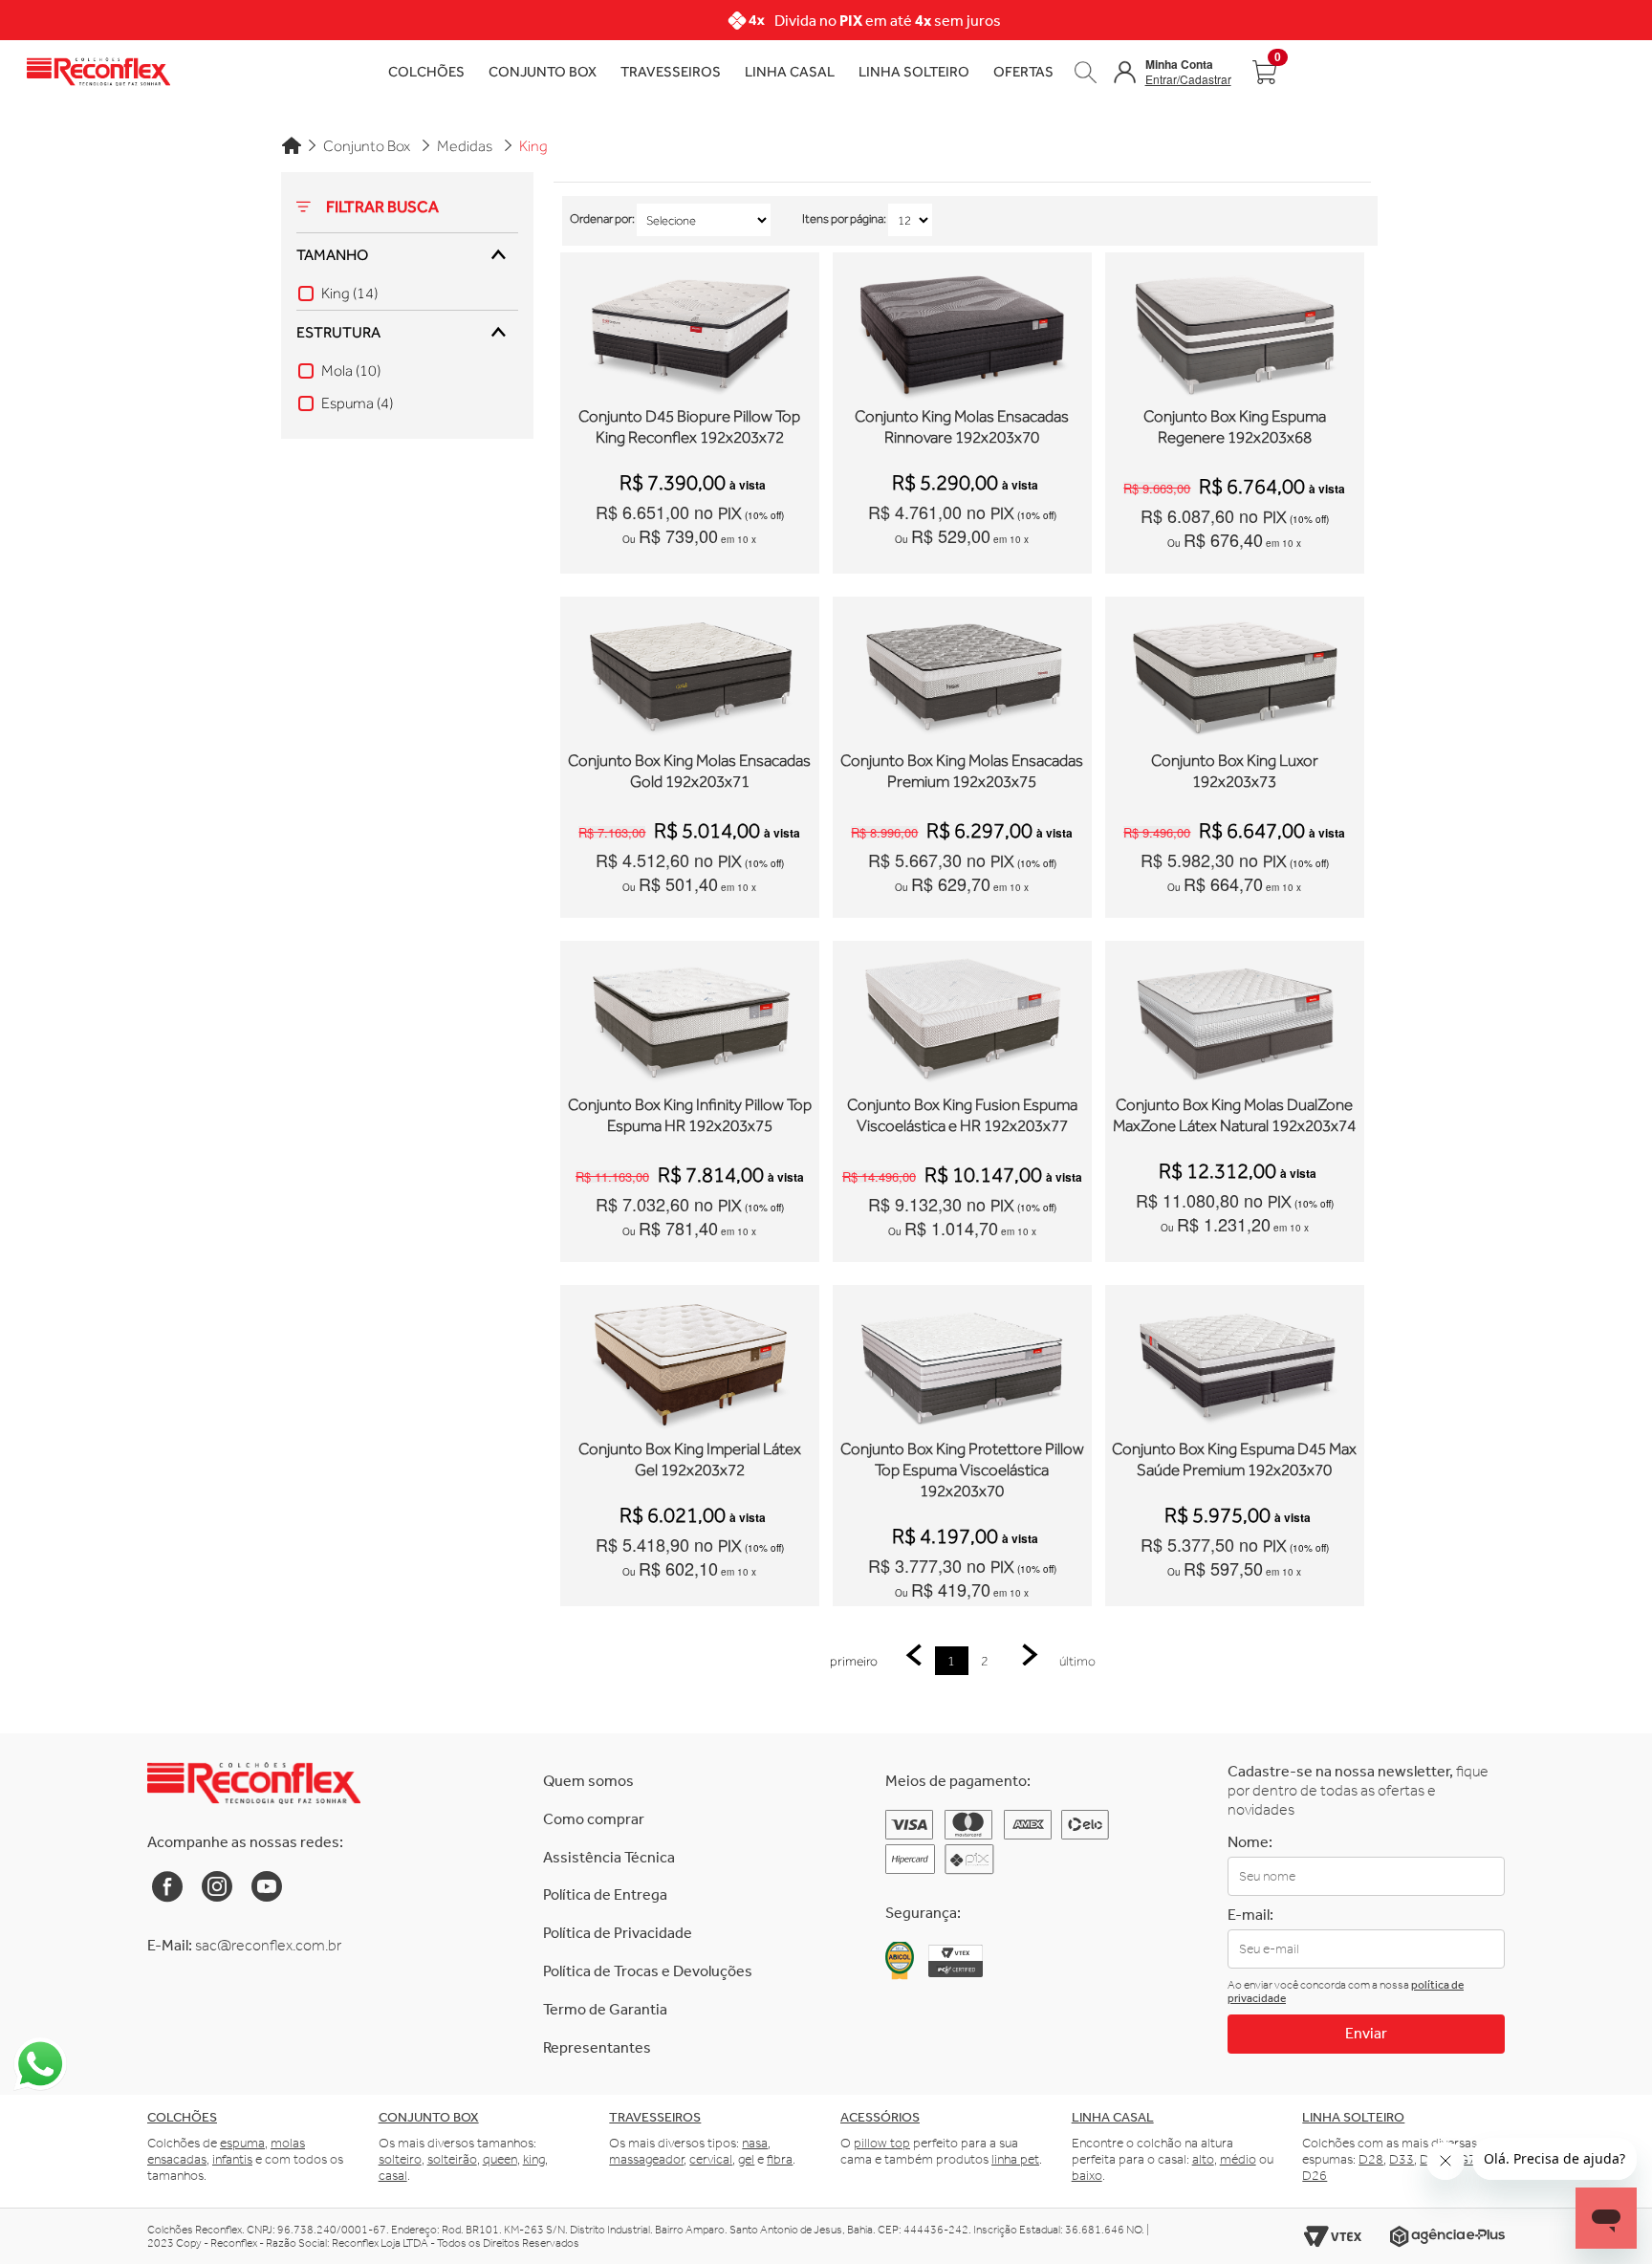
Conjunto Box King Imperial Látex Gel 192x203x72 (690, 1459)
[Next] (1286, 20)
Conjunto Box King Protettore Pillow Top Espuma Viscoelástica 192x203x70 (962, 1470)
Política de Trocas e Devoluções (648, 1971)
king (534, 2159)
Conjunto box (429, 2117)
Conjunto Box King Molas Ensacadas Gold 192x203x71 (689, 771)
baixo (1087, 2176)
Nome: (1250, 1842)
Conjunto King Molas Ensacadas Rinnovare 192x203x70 (962, 427)
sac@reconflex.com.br (268, 1945)
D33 (1402, 2159)
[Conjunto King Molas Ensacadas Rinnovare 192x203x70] (962, 331)
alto (1203, 2159)
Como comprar (594, 1819)
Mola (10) (351, 371)
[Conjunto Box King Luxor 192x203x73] (1235, 675)
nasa (755, 2143)
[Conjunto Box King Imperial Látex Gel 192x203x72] (690, 1363)
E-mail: (1250, 1915)
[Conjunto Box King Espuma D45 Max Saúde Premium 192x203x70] (1235, 1363)
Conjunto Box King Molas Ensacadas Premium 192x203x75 (962, 771)
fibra (780, 2159)
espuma (242, 2143)
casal (393, 2176)
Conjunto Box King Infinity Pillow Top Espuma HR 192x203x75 (690, 1115)
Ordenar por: (602, 218)
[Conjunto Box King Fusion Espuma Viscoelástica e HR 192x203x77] (962, 1019)
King (533, 146)
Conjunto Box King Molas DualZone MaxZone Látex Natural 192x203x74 (1234, 1115)
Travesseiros (671, 71)
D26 (1315, 2176)
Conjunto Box (543, 71)
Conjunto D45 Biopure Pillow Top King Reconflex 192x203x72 (689, 427)
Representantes (597, 2047)
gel (746, 2159)
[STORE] (299, 72)
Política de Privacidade (618, 1933)
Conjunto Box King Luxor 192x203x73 (1235, 771)
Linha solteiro (1353, 2117)
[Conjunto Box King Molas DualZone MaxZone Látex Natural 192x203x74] (1235, 1019)
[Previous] (366, 20)
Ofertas (1023, 71)
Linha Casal (790, 71)
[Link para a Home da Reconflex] (254, 1783)
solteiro (400, 2159)
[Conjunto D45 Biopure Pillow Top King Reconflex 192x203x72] (690, 331)
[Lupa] (1086, 71)
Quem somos (588, 1781)
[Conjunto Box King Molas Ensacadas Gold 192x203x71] (690, 675)
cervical (711, 2159)
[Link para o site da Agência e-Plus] (1447, 2237)
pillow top (882, 2143)
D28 (1371, 2159)
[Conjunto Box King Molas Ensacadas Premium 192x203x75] (962, 675)
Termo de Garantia (605, 2009)
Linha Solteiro (914, 71)
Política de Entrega (605, 1894)
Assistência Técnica (609, 1857)
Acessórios (880, 2117)
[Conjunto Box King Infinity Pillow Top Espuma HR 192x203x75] (690, 1019)
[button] (1173, 72)
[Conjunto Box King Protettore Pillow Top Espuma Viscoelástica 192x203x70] (962, 1363)
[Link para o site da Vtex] (1333, 2237)
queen (500, 2159)
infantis (232, 2159)
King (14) (349, 294)
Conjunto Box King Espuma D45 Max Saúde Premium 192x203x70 (1234, 1459)
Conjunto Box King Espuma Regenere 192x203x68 (1235, 427)
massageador (646, 2159)
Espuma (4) (357, 403)
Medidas (465, 146)
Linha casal (1113, 2117)
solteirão (452, 2159)
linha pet (1015, 2159)
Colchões (426, 71)
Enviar (1366, 2033)
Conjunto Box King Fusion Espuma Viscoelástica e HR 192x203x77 (962, 1115)
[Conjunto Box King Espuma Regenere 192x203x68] (1235, 331)
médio (1238, 2159)
